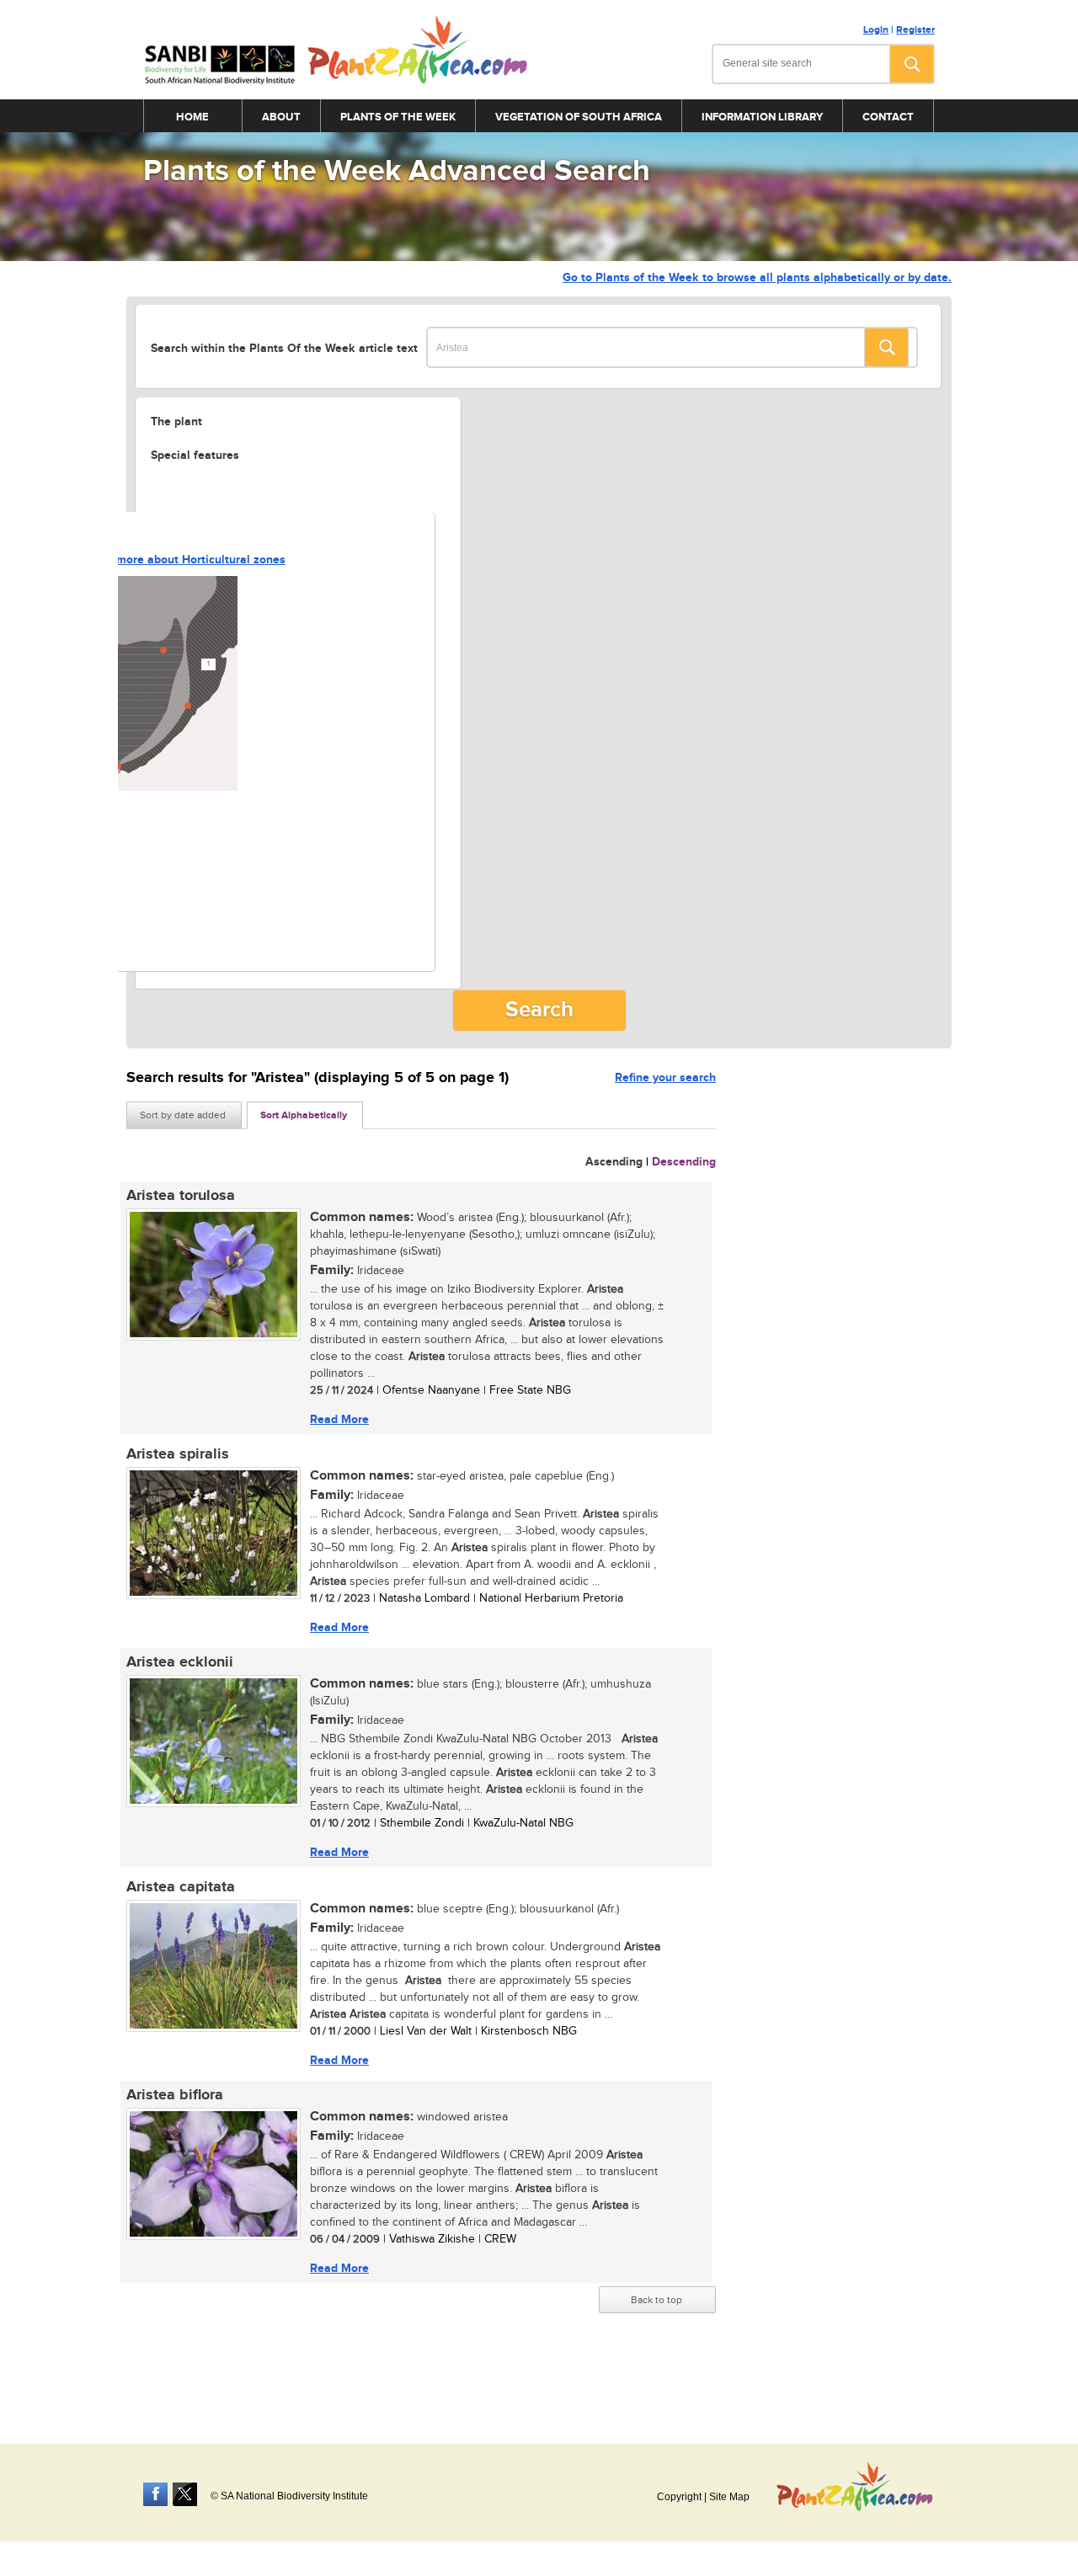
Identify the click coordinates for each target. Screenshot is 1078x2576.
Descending (684, 1162)
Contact (888, 117)
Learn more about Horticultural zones (184, 560)
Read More (339, 1419)
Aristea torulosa (181, 1196)
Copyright (679, 2497)
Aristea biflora (175, 2095)
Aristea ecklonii (180, 1662)
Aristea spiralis (178, 1454)
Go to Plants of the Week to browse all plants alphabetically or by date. (757, 277)
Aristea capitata (181, 1887)
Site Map (729, 2497)
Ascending (614, 1162)
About (281, 117)
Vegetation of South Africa (579, 117)
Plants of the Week (398, 117)
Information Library (762, 117)
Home (192, 117)
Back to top (656, 2300)
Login (876, 30)
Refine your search (665, 1077)
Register (915, 30)
